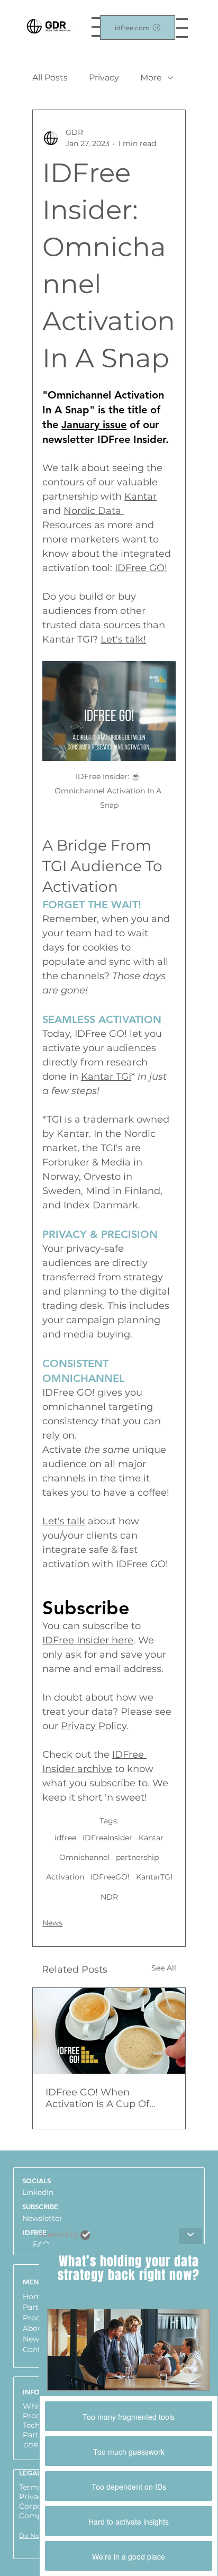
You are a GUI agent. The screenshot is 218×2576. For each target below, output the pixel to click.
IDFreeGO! (110, 1877)
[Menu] (182, 28)
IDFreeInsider (107, 1838)
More (151, 78)
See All (164, 1968)
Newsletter (42, 2218)
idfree (65, 1838)
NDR (109, 1897)
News (52, 1923)
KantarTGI (154, 1877)
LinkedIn (38, 2192)
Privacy (104, 78)
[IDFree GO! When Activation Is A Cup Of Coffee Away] (109, 2031)
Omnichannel (84, 1857)
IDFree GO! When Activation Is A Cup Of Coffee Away (97, 2098)
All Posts (50, 78)
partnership (137, 1857)
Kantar (151, 1838)
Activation (65, 1877)
